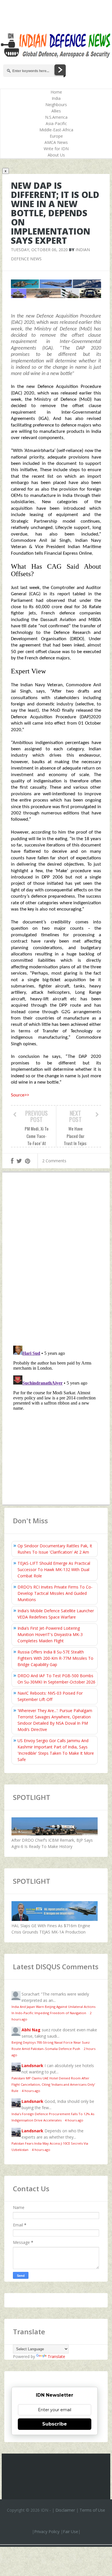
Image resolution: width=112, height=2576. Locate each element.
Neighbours (56, 105)
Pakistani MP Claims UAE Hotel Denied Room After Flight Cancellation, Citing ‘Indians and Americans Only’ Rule (53, 2084)
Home (56, 92)
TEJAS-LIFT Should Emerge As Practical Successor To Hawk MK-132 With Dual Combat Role (54, 1569)
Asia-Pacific (56, 123)
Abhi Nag (31, 2030)
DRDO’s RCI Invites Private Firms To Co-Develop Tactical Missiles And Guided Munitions (55, 1593)
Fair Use (71, 2532)
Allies (56, 111)
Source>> (20, 1095)
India (56, 98)
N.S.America (56, 117)
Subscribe (55, 2424)
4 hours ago (31, 2091)
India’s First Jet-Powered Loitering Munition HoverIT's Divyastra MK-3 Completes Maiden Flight (50, 1634)
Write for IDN (56, 149)
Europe (56, 136)
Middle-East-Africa (56, 130)
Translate (56, 2356)
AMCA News (56, 142)
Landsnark (32, 2066)
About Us (56, 155)
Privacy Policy (47, 2532)
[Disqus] (56, 1260)
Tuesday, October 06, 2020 (39, 250)
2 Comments (54, 1161)
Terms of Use (92, 2510)
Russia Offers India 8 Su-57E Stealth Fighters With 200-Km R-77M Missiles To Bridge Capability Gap (55, 1658)
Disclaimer (65, 2510)
